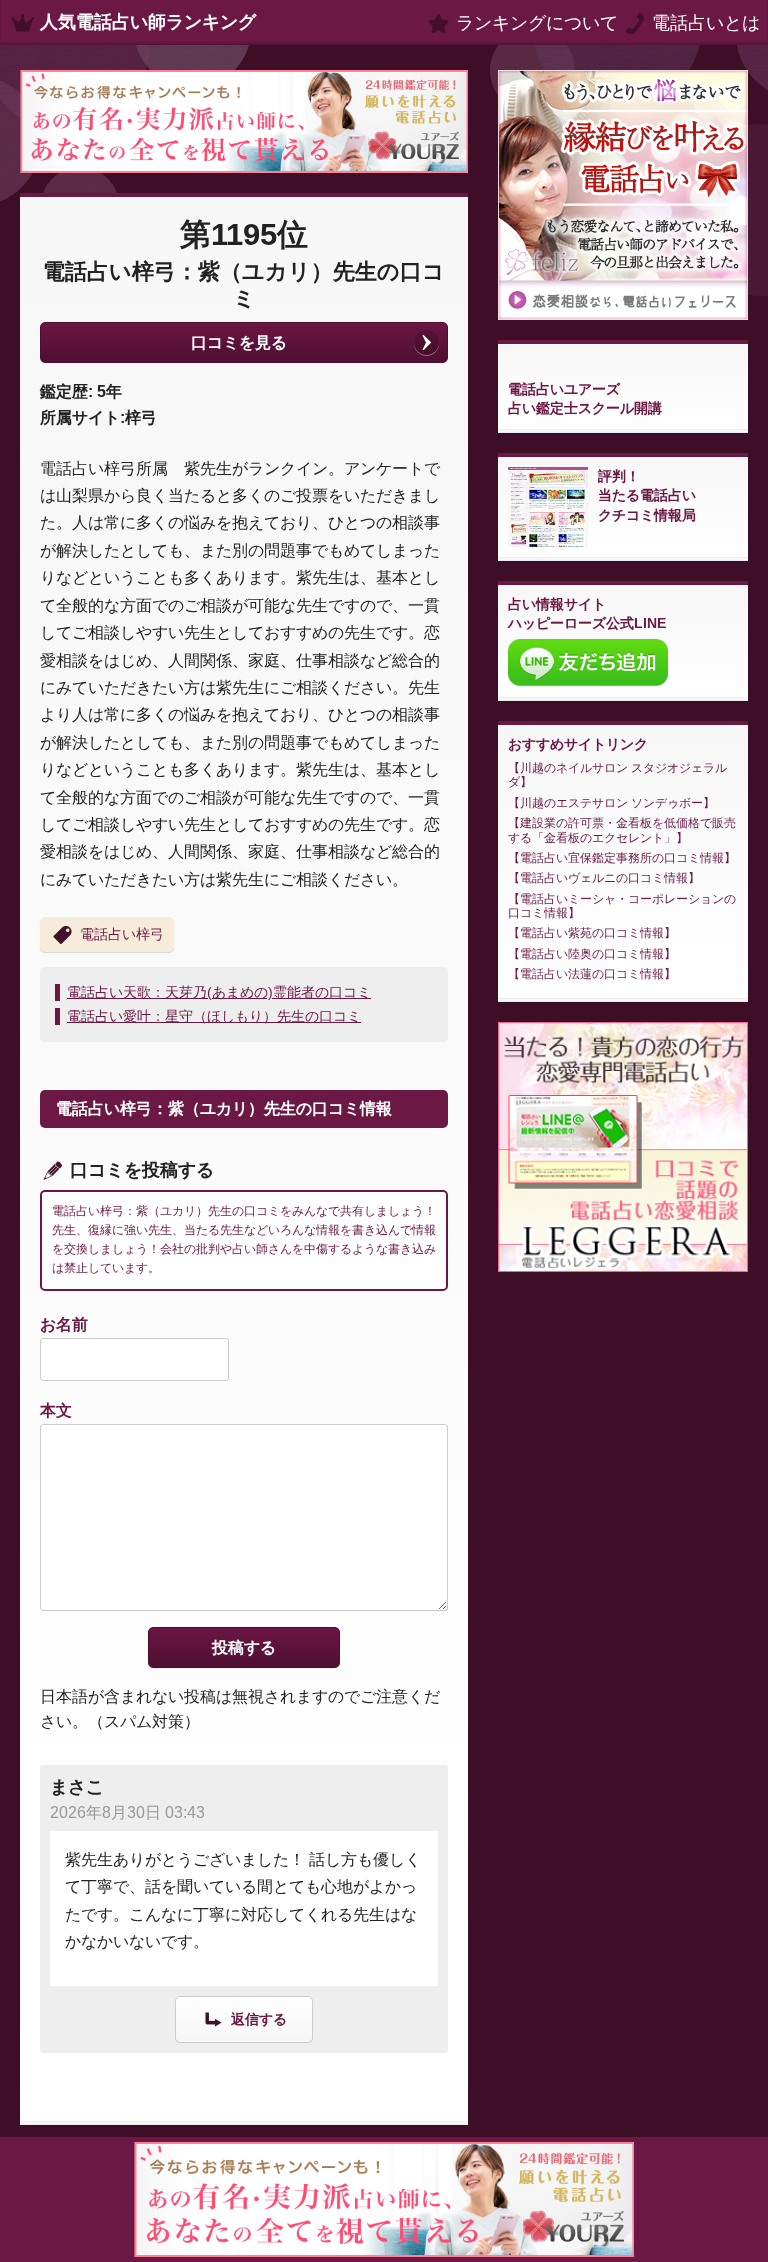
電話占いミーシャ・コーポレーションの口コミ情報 (622, 906)
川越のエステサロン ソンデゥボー (611, 803)
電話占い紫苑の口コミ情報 (592, 933)
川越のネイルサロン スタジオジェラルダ (617, 775)
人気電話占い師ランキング (148, 22)
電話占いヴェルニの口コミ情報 (604, 878)
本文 (56, 1410)
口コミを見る (239, 342)
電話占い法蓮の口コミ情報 (592, 974)
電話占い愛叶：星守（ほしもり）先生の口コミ (214, 1016)
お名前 (64, 1324)
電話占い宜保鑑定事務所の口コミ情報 (622, 858)
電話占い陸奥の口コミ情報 (592, 954)
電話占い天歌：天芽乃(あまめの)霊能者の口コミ (219, 992)
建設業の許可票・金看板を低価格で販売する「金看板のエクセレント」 (622, 830)
